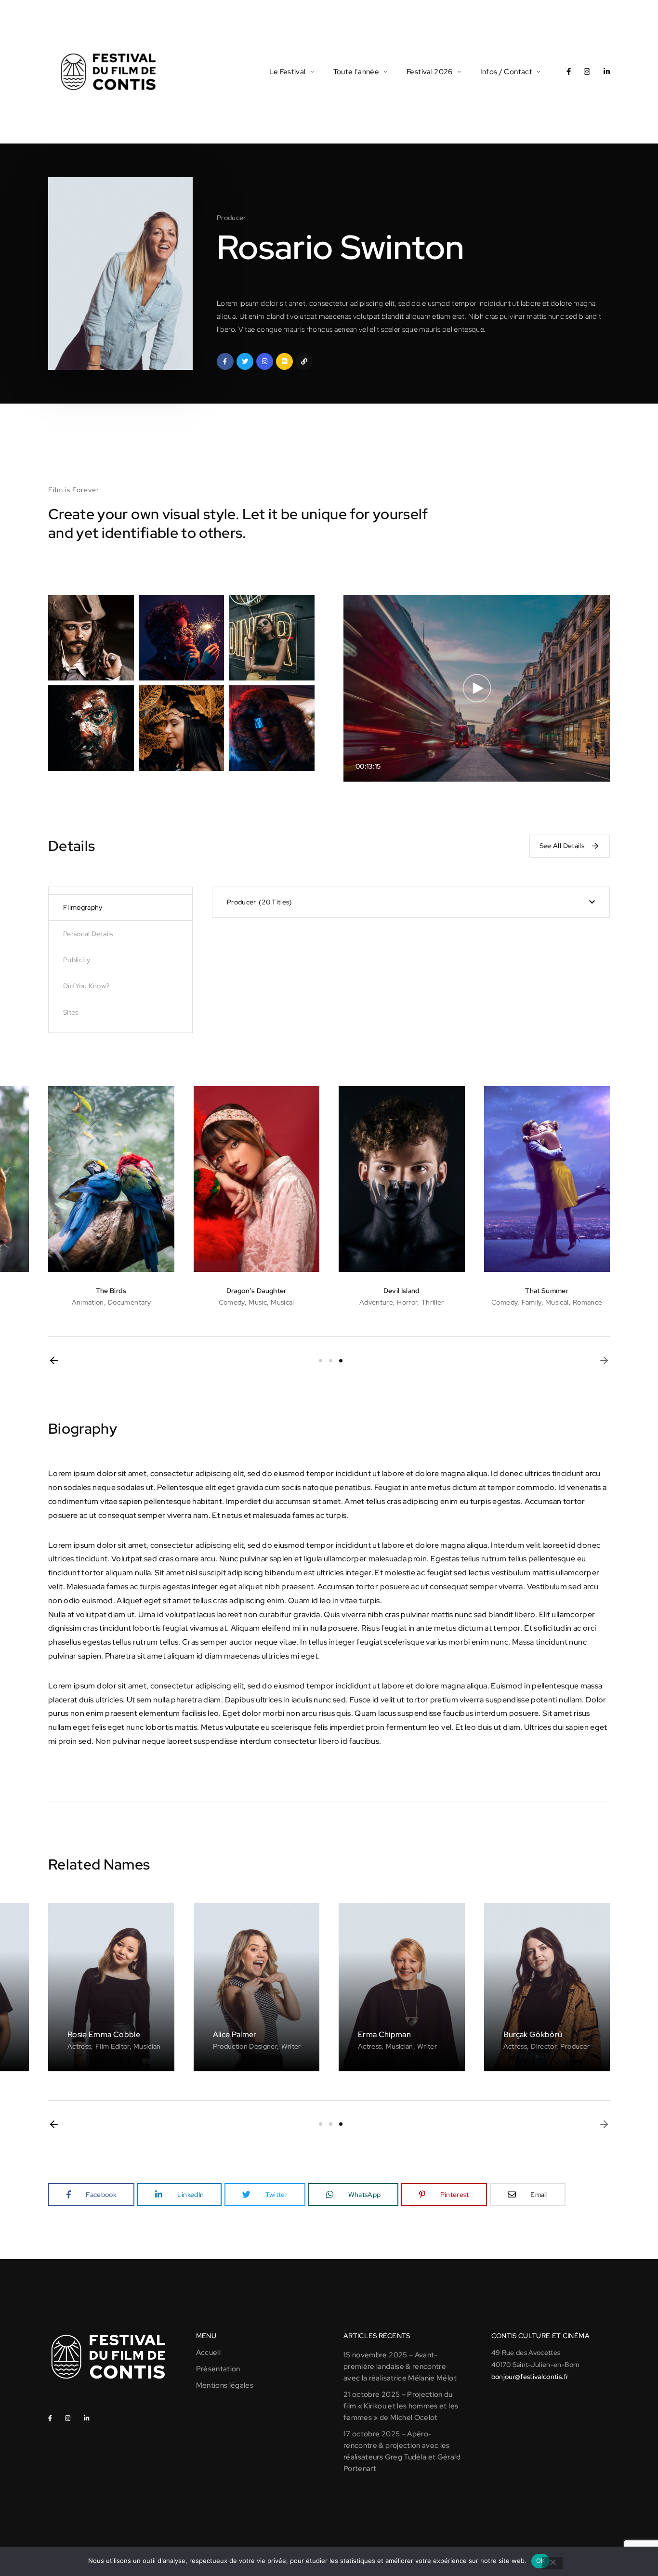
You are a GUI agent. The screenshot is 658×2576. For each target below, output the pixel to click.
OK (541, 2561)
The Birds (111, 1291)
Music (258, 1302)
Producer (231, 218)
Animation (88, 1302)
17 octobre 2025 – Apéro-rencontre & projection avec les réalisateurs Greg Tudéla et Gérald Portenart (402, 2451)
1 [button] (321, 1361)
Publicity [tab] (77, 960)
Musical (282, 1302)
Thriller (433, 1302)
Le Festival (288, 72)
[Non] (553, 2563)
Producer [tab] (258, 902)
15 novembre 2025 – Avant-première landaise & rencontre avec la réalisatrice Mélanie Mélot (400, 2367)
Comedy (232, 1302)
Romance (587, 1302)
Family (532, 1302)
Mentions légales (225, 2385)
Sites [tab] (71, 1012)
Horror (407, 1302)
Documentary (129, 1302)
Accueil (208, 2353)
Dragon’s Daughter (257, 1291)
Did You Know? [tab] (86, 986)
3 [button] (341, 1361)
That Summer (547, 1291)
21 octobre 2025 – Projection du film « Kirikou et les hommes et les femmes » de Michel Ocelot (401, 2406)
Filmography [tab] (83, 907)
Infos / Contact (506, 72)
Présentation (218, 2369)
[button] (54, 1360)
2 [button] (331, 1361)
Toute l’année (356, 72)
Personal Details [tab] (88, 934)
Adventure (376, 1302)
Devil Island (402, 1291)
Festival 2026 (430, 72)
